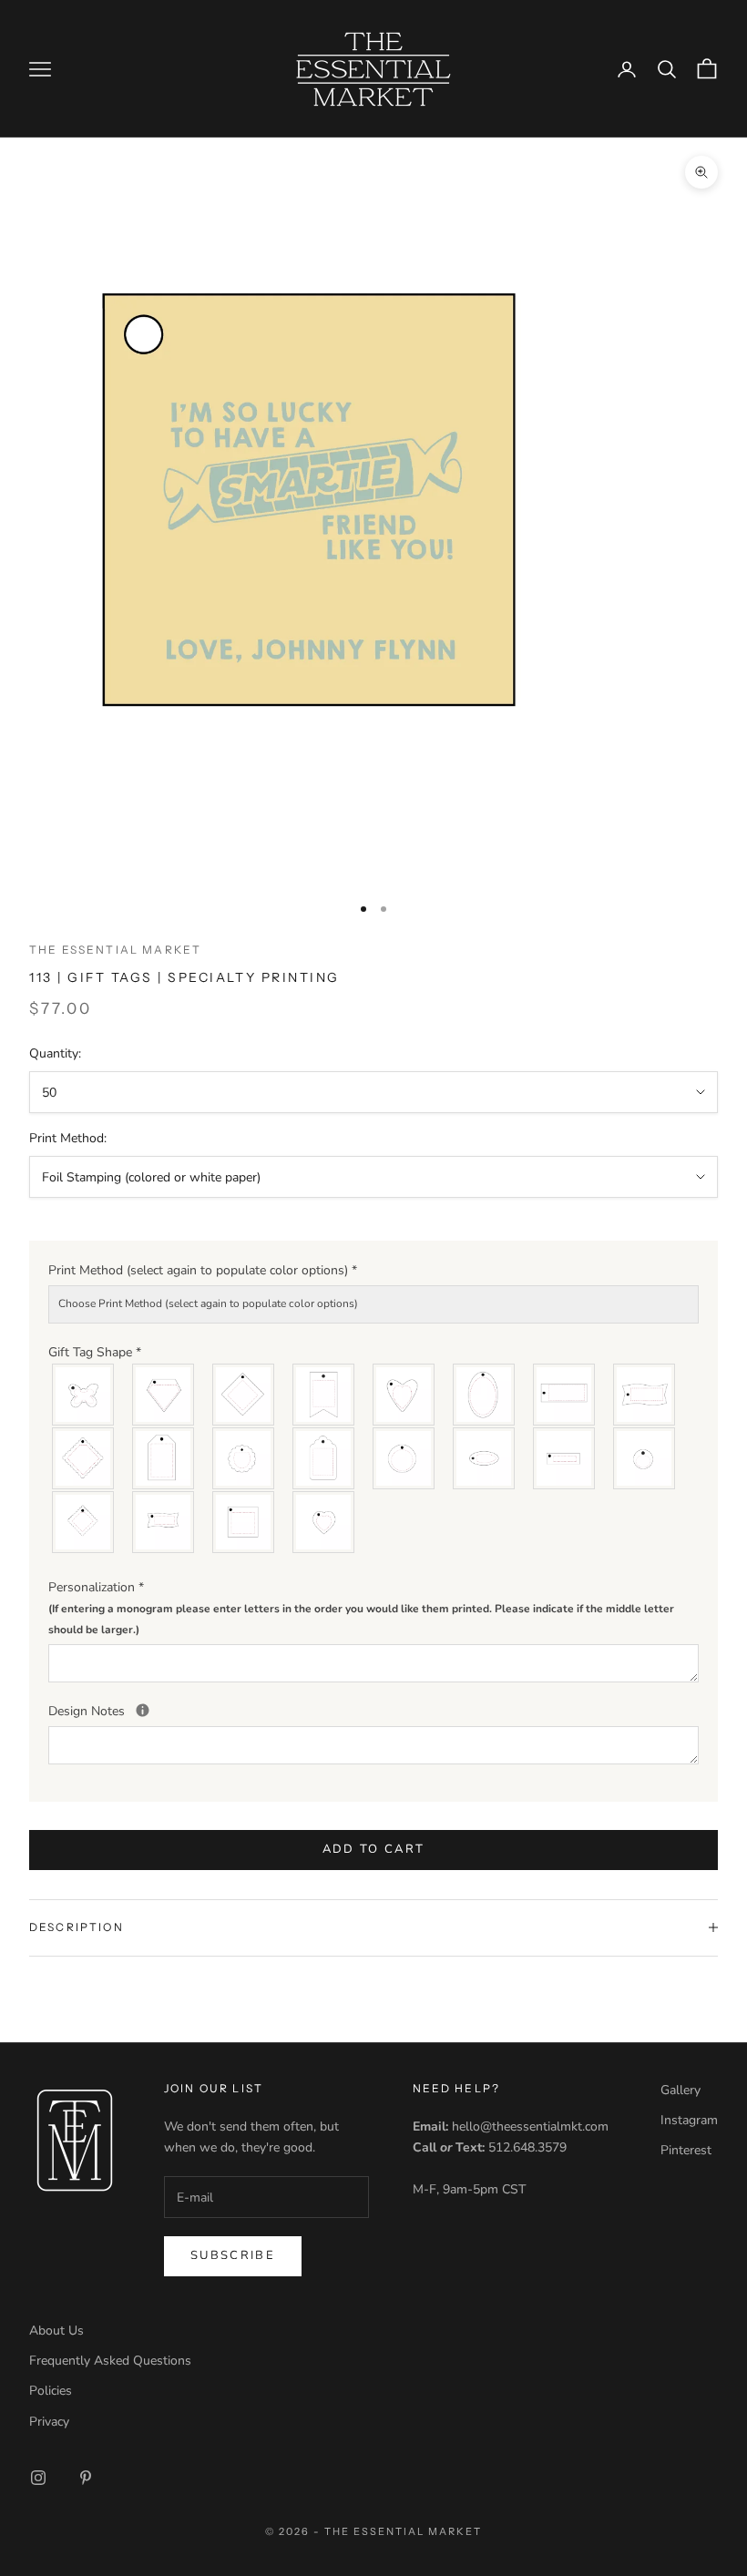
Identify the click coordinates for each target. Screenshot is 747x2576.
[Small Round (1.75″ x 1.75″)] (645, 1458)
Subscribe (233, 2255)
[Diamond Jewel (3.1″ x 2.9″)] (164, 1395)
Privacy (49, 2422)
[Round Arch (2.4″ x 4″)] (324, 1458)
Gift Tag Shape (95, 1352)
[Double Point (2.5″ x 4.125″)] (324, 1395)
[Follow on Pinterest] (86, 2478)
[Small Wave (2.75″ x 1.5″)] (164, 1522)
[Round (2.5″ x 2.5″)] (404, 1458)
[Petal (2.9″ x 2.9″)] (244, 1458)
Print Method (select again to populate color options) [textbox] (203, 1270)
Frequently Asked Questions (110, 2361)
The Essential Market (115, 950)
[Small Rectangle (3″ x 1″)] (565, 1458)
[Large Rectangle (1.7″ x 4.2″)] (565, 1395)
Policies (51, 2391)
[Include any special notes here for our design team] (143, 1710)
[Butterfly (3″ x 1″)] (84, 1395)
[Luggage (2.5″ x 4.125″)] (164, 1458)
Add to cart (374, 1849)
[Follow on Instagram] (38, 2478)
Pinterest (686, 2150)
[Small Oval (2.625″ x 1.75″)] (485, 1458)
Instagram (689, 2120)
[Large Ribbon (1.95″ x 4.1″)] (645, 1395)
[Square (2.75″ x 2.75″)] (244, 1522)
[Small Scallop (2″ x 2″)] (84, 1522)
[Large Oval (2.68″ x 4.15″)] (485, 1395)
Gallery (680, 2090)
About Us (56, 2331)
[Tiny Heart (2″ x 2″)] (324, 1522)
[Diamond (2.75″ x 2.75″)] (244, 1395)
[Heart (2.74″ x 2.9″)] (404, 1395)
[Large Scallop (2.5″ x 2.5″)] (84, 1458)
